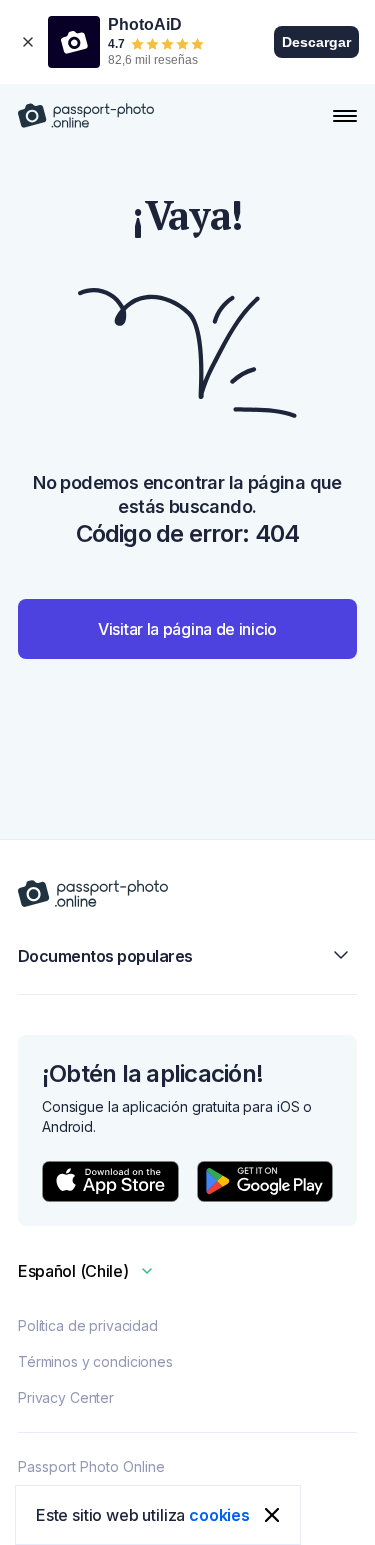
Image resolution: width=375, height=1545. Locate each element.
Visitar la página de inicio (187, 629)
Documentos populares (105, 956)
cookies (219, 1515)
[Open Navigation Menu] (345, 116)
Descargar (316, 42)
